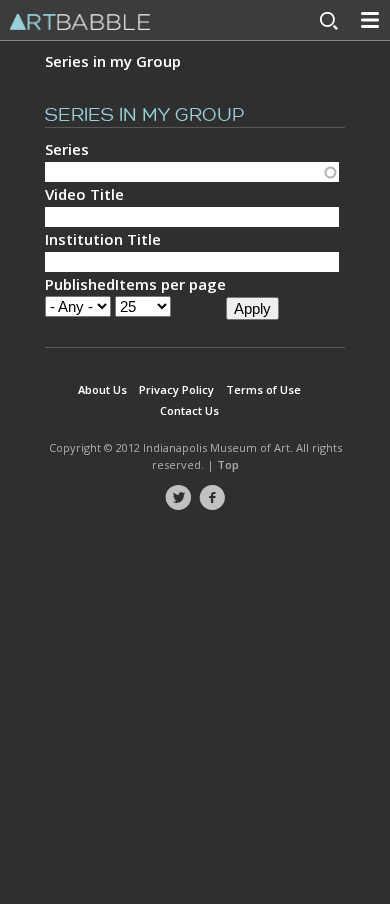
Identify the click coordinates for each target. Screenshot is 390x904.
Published (80, 284)
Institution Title (103, 239)
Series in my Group (113, 61)
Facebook (212, 498)
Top (228, 464)
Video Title (84, 194)
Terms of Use (263, 389)
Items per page (170, 284)
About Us (102, 389)
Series (67, 149)
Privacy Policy (176, 389)
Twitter (178, 498)
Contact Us (189, 410)
